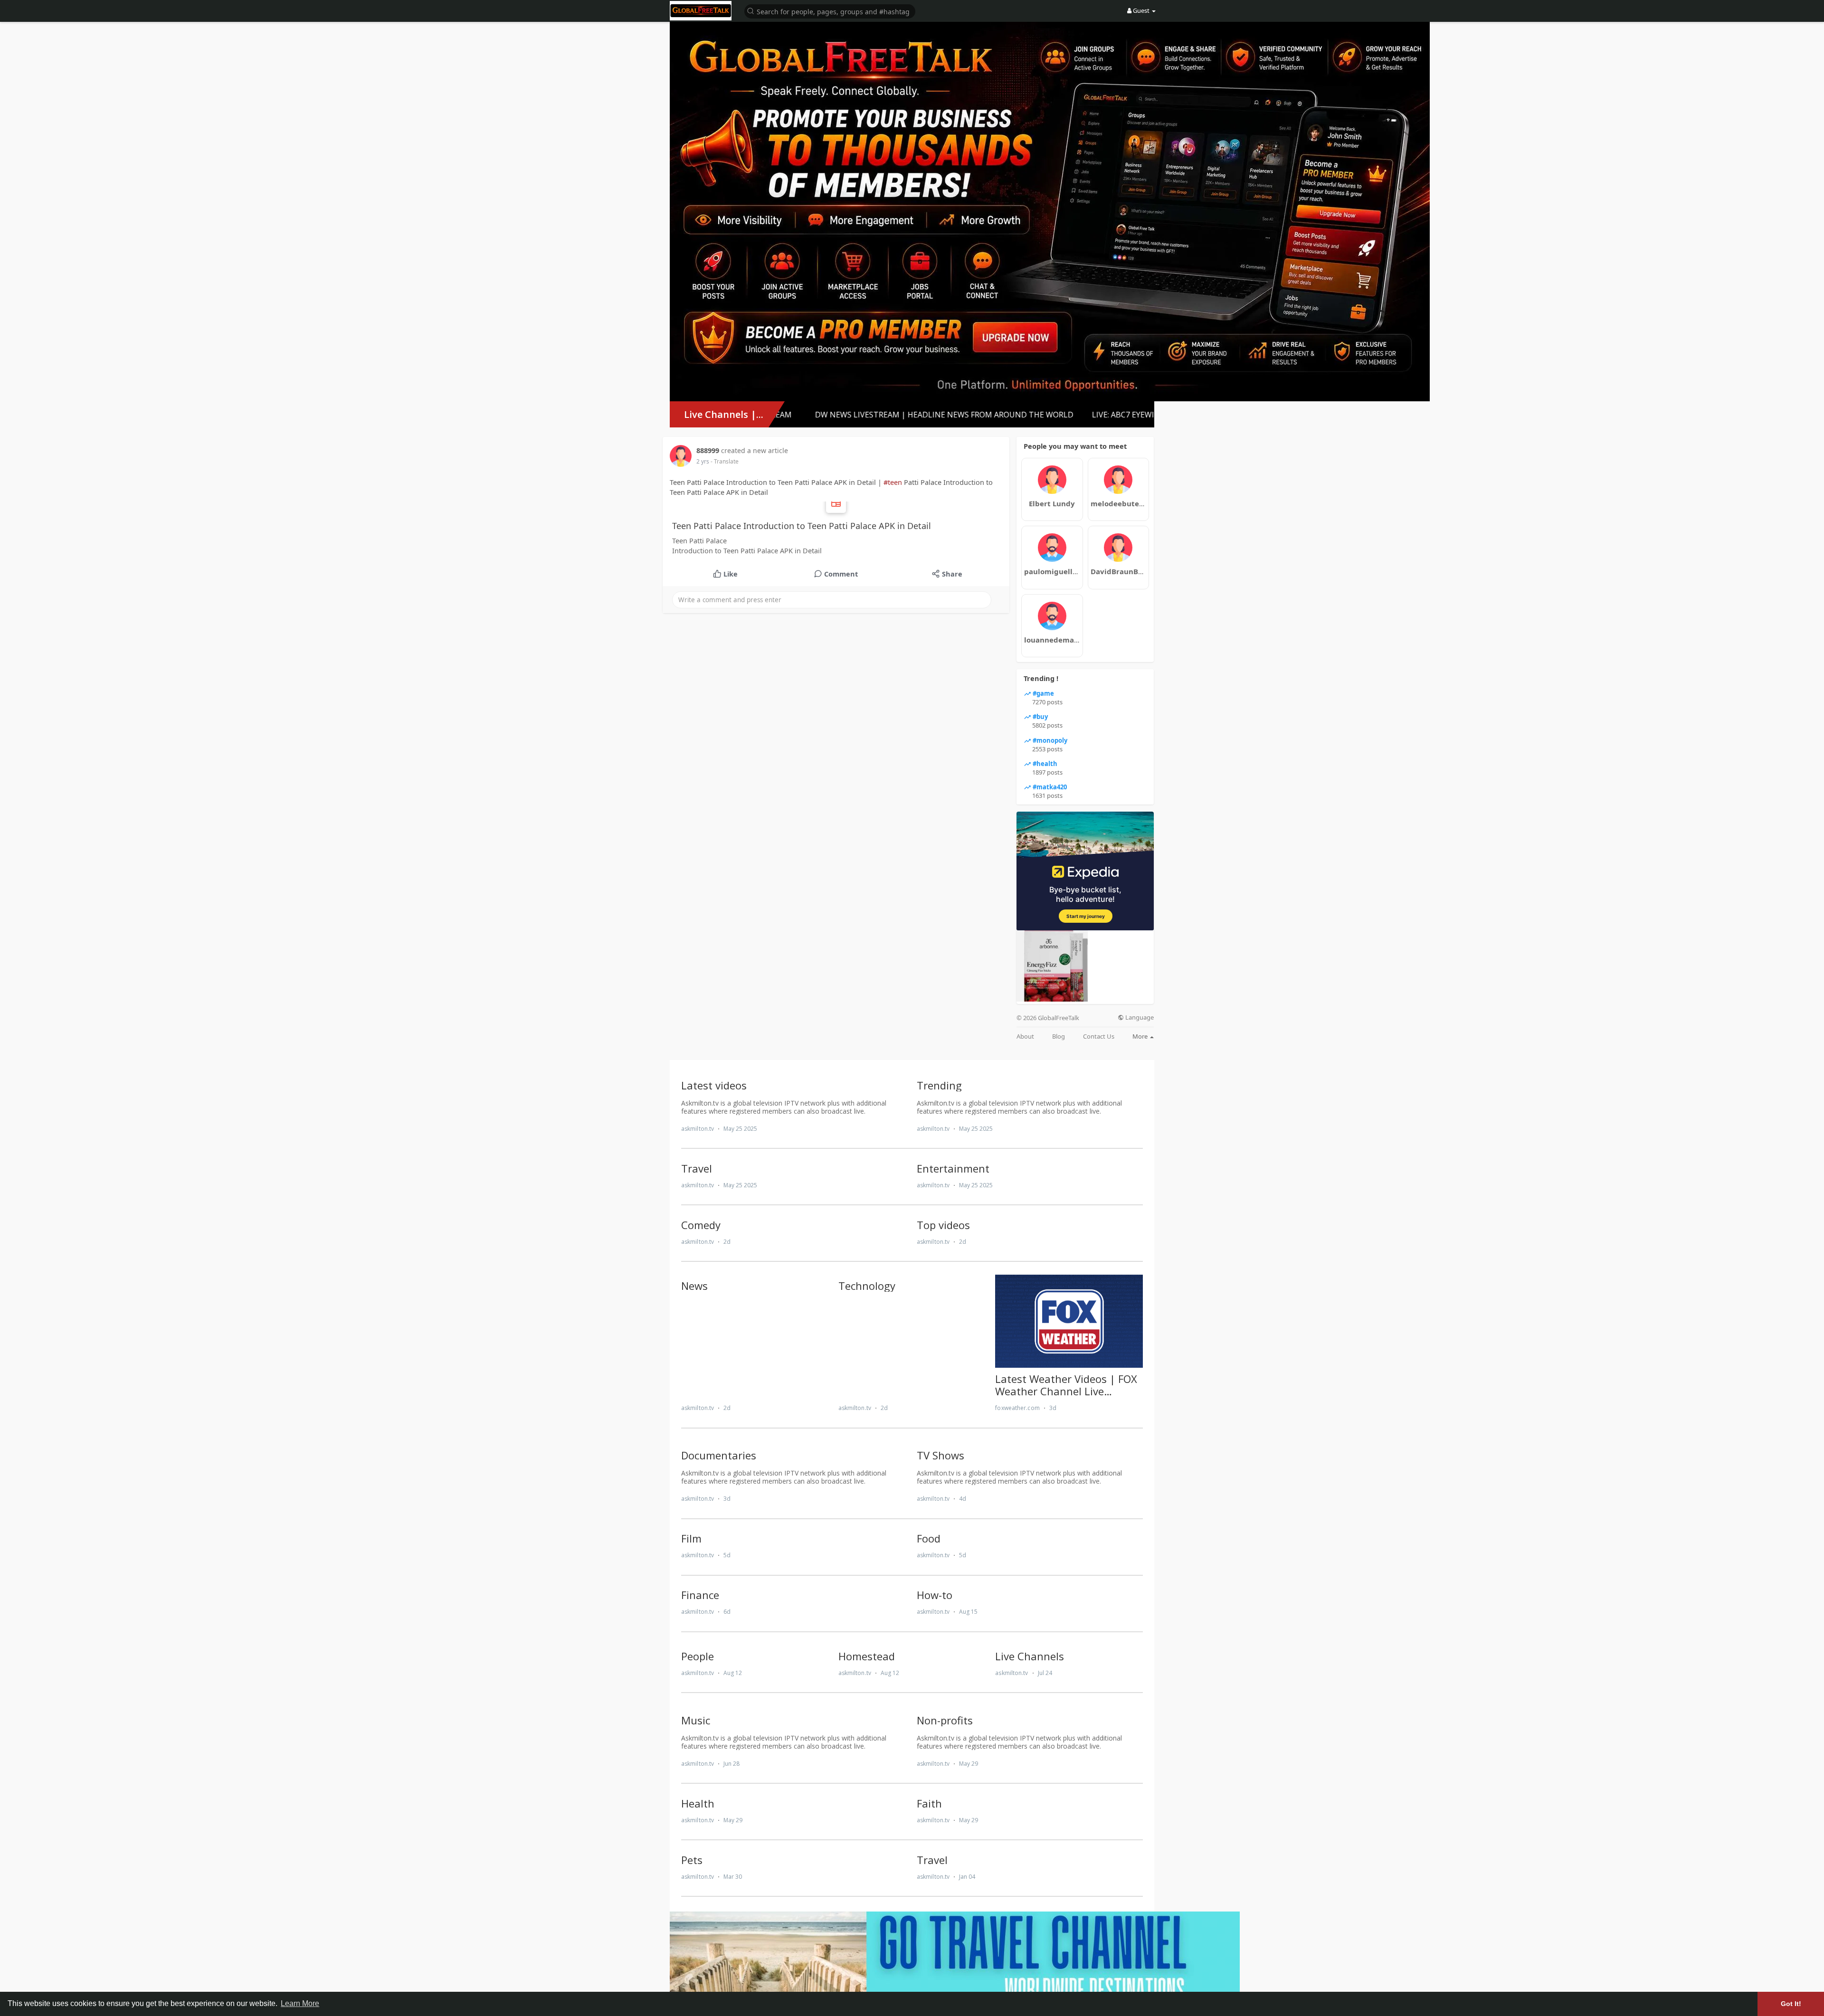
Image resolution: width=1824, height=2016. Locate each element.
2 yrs (703, 461)
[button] (830, 11)
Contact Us (1099, 1036)
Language (1139, 1017)
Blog (1059, 1036)
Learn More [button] (300, 2003)
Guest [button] (1141, 10)
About (1025, 1036)
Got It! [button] (1791, 2004)
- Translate (725, 461)
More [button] (1141, 1036)
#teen (893, 482)
